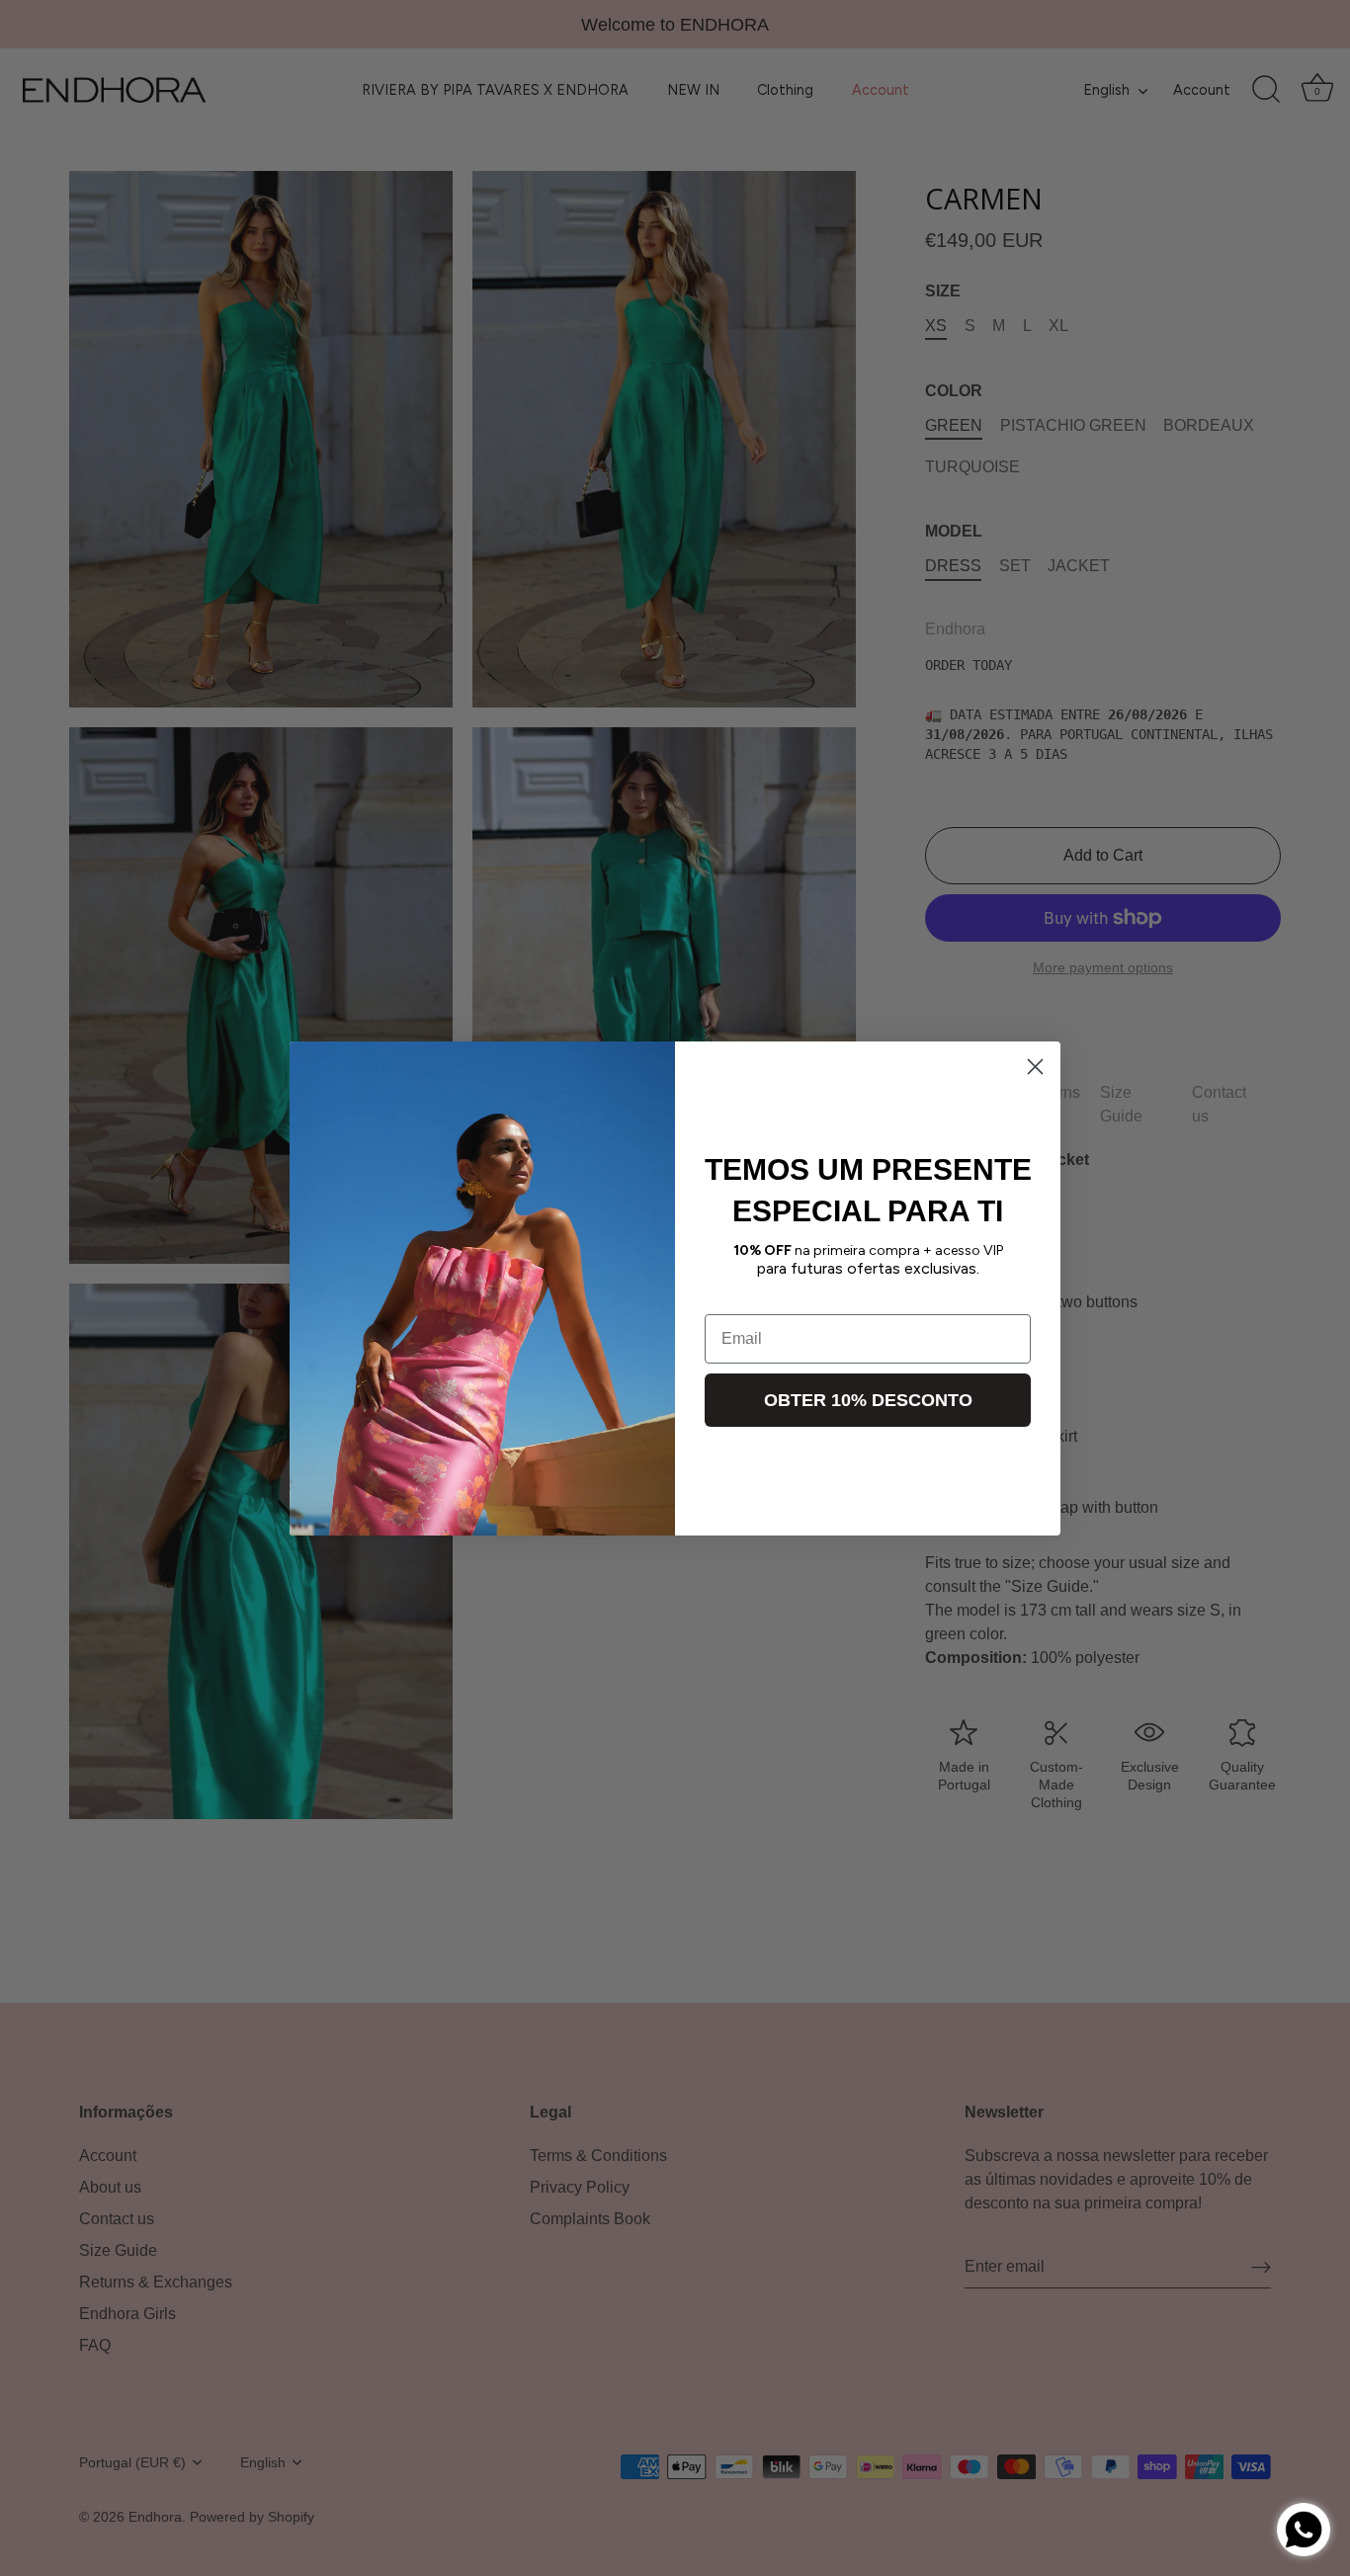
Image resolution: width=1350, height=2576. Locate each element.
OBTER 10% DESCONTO (868, 1400)
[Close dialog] (1035, 1067)
